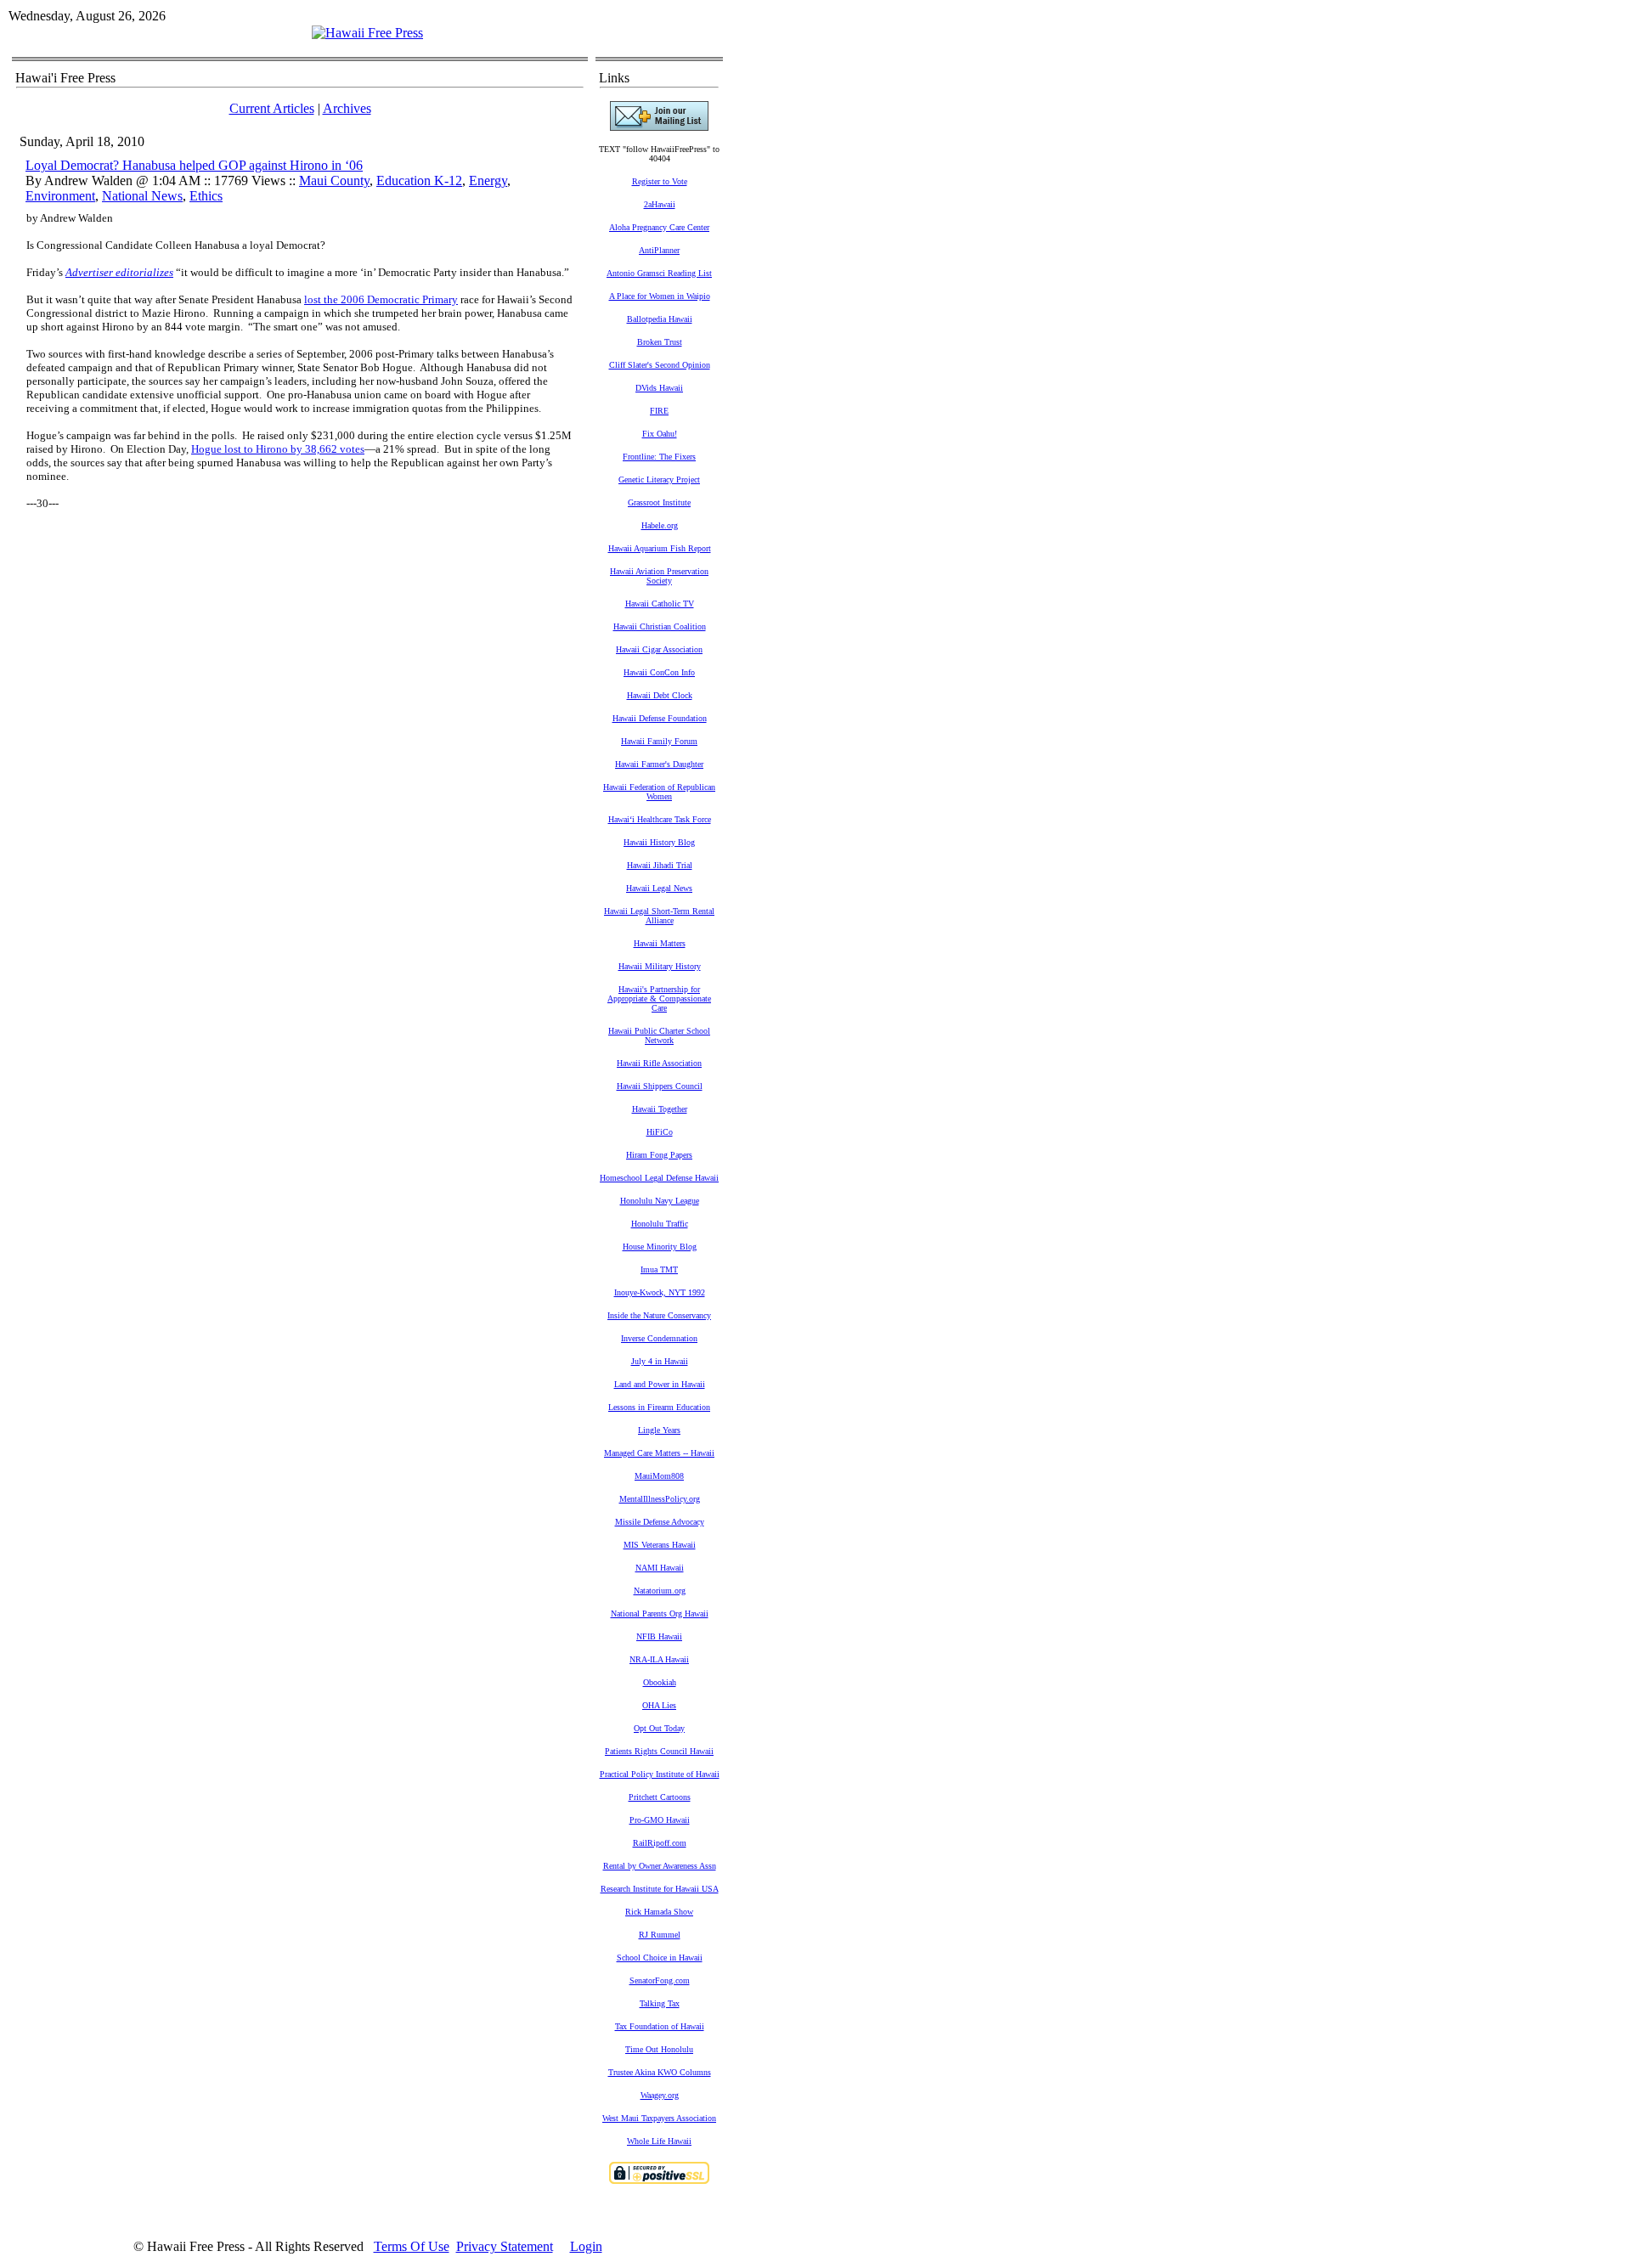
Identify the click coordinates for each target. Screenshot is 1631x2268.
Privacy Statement (505, 2246)
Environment (60, 196)
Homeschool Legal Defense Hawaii (659, 1178)
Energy (488, 181)
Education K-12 (419, 181)
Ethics (206, 196)
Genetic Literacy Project (659, 480)
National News (142, 196)
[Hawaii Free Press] (367, 33)
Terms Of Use (412, 2246)
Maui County (334, 181)
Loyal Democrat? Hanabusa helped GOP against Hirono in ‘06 (194, 165)
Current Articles (272, 108)
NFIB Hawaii (659, 1636)
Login (586, 2246)
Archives (347, 108)
